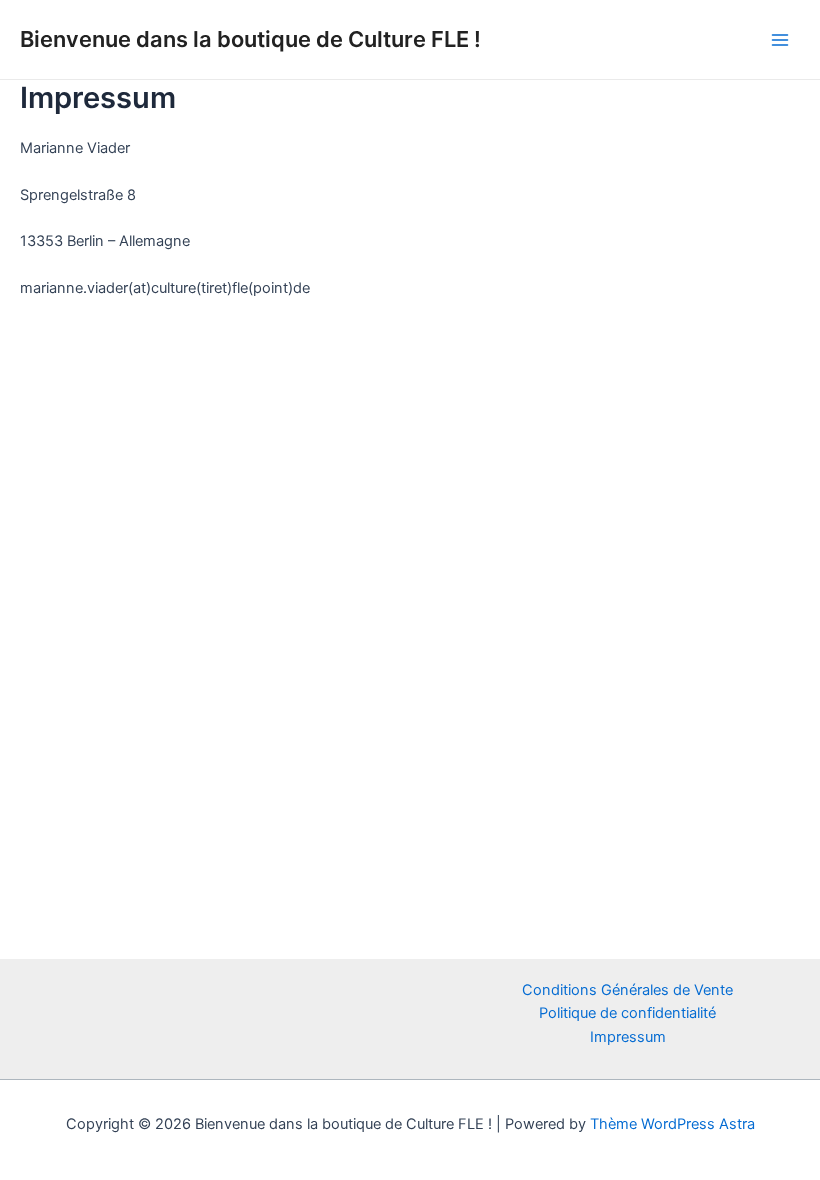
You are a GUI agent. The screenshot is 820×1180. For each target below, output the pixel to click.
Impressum (628, 1037)
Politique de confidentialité (627, 1013)
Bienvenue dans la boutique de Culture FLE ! (250, 39)
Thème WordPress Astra (672, 1124)
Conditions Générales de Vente (627, 990)
